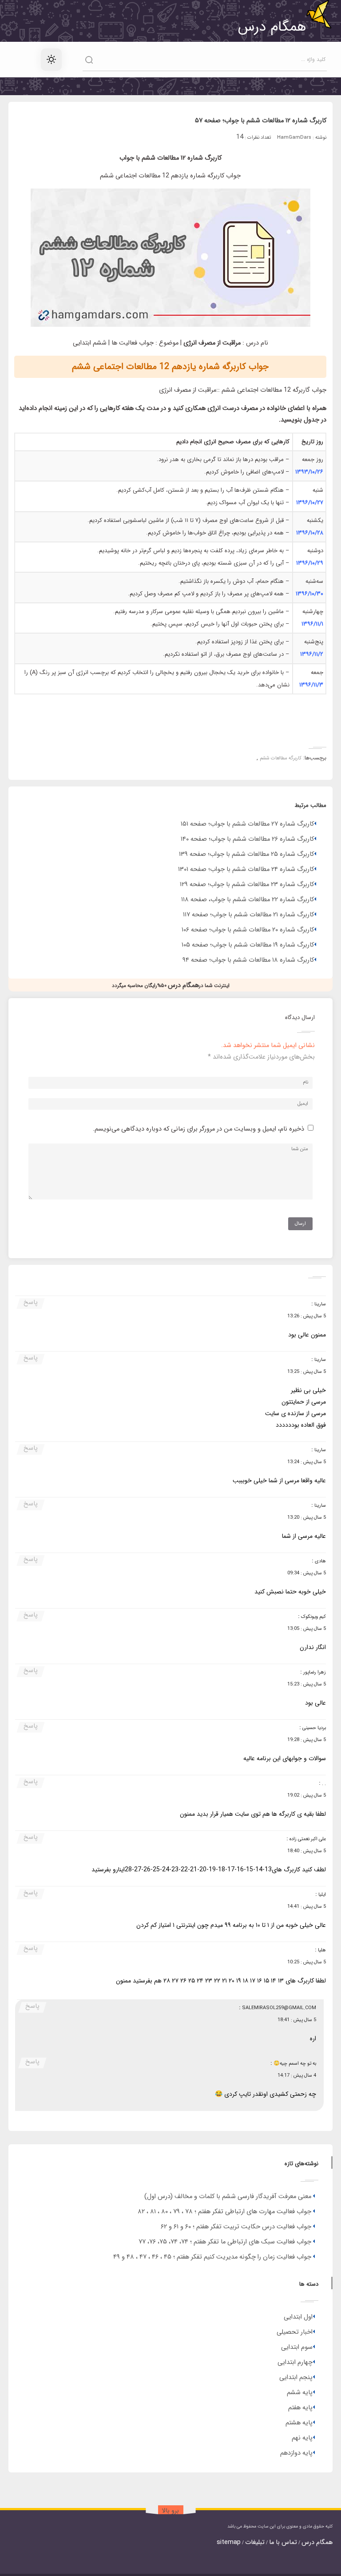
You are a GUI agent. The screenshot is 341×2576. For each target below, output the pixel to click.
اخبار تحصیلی (295, 2332)
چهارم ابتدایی (295, 2362)
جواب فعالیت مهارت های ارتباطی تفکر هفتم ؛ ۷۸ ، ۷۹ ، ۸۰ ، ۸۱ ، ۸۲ (224, 2212)
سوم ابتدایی (297, 2347)
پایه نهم (302, 2438)
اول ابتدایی (298, 2317)
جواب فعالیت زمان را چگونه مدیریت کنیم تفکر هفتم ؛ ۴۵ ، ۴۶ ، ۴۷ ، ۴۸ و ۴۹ (212, 2257)
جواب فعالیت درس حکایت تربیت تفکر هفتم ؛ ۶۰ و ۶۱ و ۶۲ (236, 2227)
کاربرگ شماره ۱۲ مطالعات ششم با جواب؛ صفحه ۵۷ (261, 121)
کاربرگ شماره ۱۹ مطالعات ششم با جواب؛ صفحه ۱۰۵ (248, 945)
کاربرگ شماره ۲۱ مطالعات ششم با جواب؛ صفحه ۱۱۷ (248, 915)
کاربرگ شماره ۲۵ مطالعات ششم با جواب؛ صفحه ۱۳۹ (246, 854)
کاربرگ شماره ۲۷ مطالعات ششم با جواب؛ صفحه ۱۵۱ (247, 824)
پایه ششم (300, 2393)
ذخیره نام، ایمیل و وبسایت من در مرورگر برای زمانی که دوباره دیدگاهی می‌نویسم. (198, 1129)
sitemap (229, 2542)
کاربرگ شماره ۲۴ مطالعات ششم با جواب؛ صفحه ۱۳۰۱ (246, 869)
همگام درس (317, 2542)
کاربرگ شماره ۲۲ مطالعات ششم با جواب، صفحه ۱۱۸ (248, 900)
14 (240, 137)
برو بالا (170, 2511)
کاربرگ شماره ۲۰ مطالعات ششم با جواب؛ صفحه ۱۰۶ (248, 930)
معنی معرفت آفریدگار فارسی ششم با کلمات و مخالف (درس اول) (228, 2197)
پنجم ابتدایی (296, 2377)
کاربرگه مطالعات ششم (281, 758)
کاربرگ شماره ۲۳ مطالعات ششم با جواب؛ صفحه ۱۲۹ (247, 885)
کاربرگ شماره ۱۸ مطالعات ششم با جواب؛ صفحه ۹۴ (248, 960)
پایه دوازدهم (296, 2453)
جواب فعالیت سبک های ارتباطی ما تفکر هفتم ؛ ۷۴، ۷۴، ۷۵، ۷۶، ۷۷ (225, 2242)
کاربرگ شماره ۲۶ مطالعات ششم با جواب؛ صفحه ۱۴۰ (247, 839)
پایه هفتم (300, 2408)
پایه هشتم (299, 2423)
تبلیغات (255, 2542)
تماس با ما (283, 2542)
